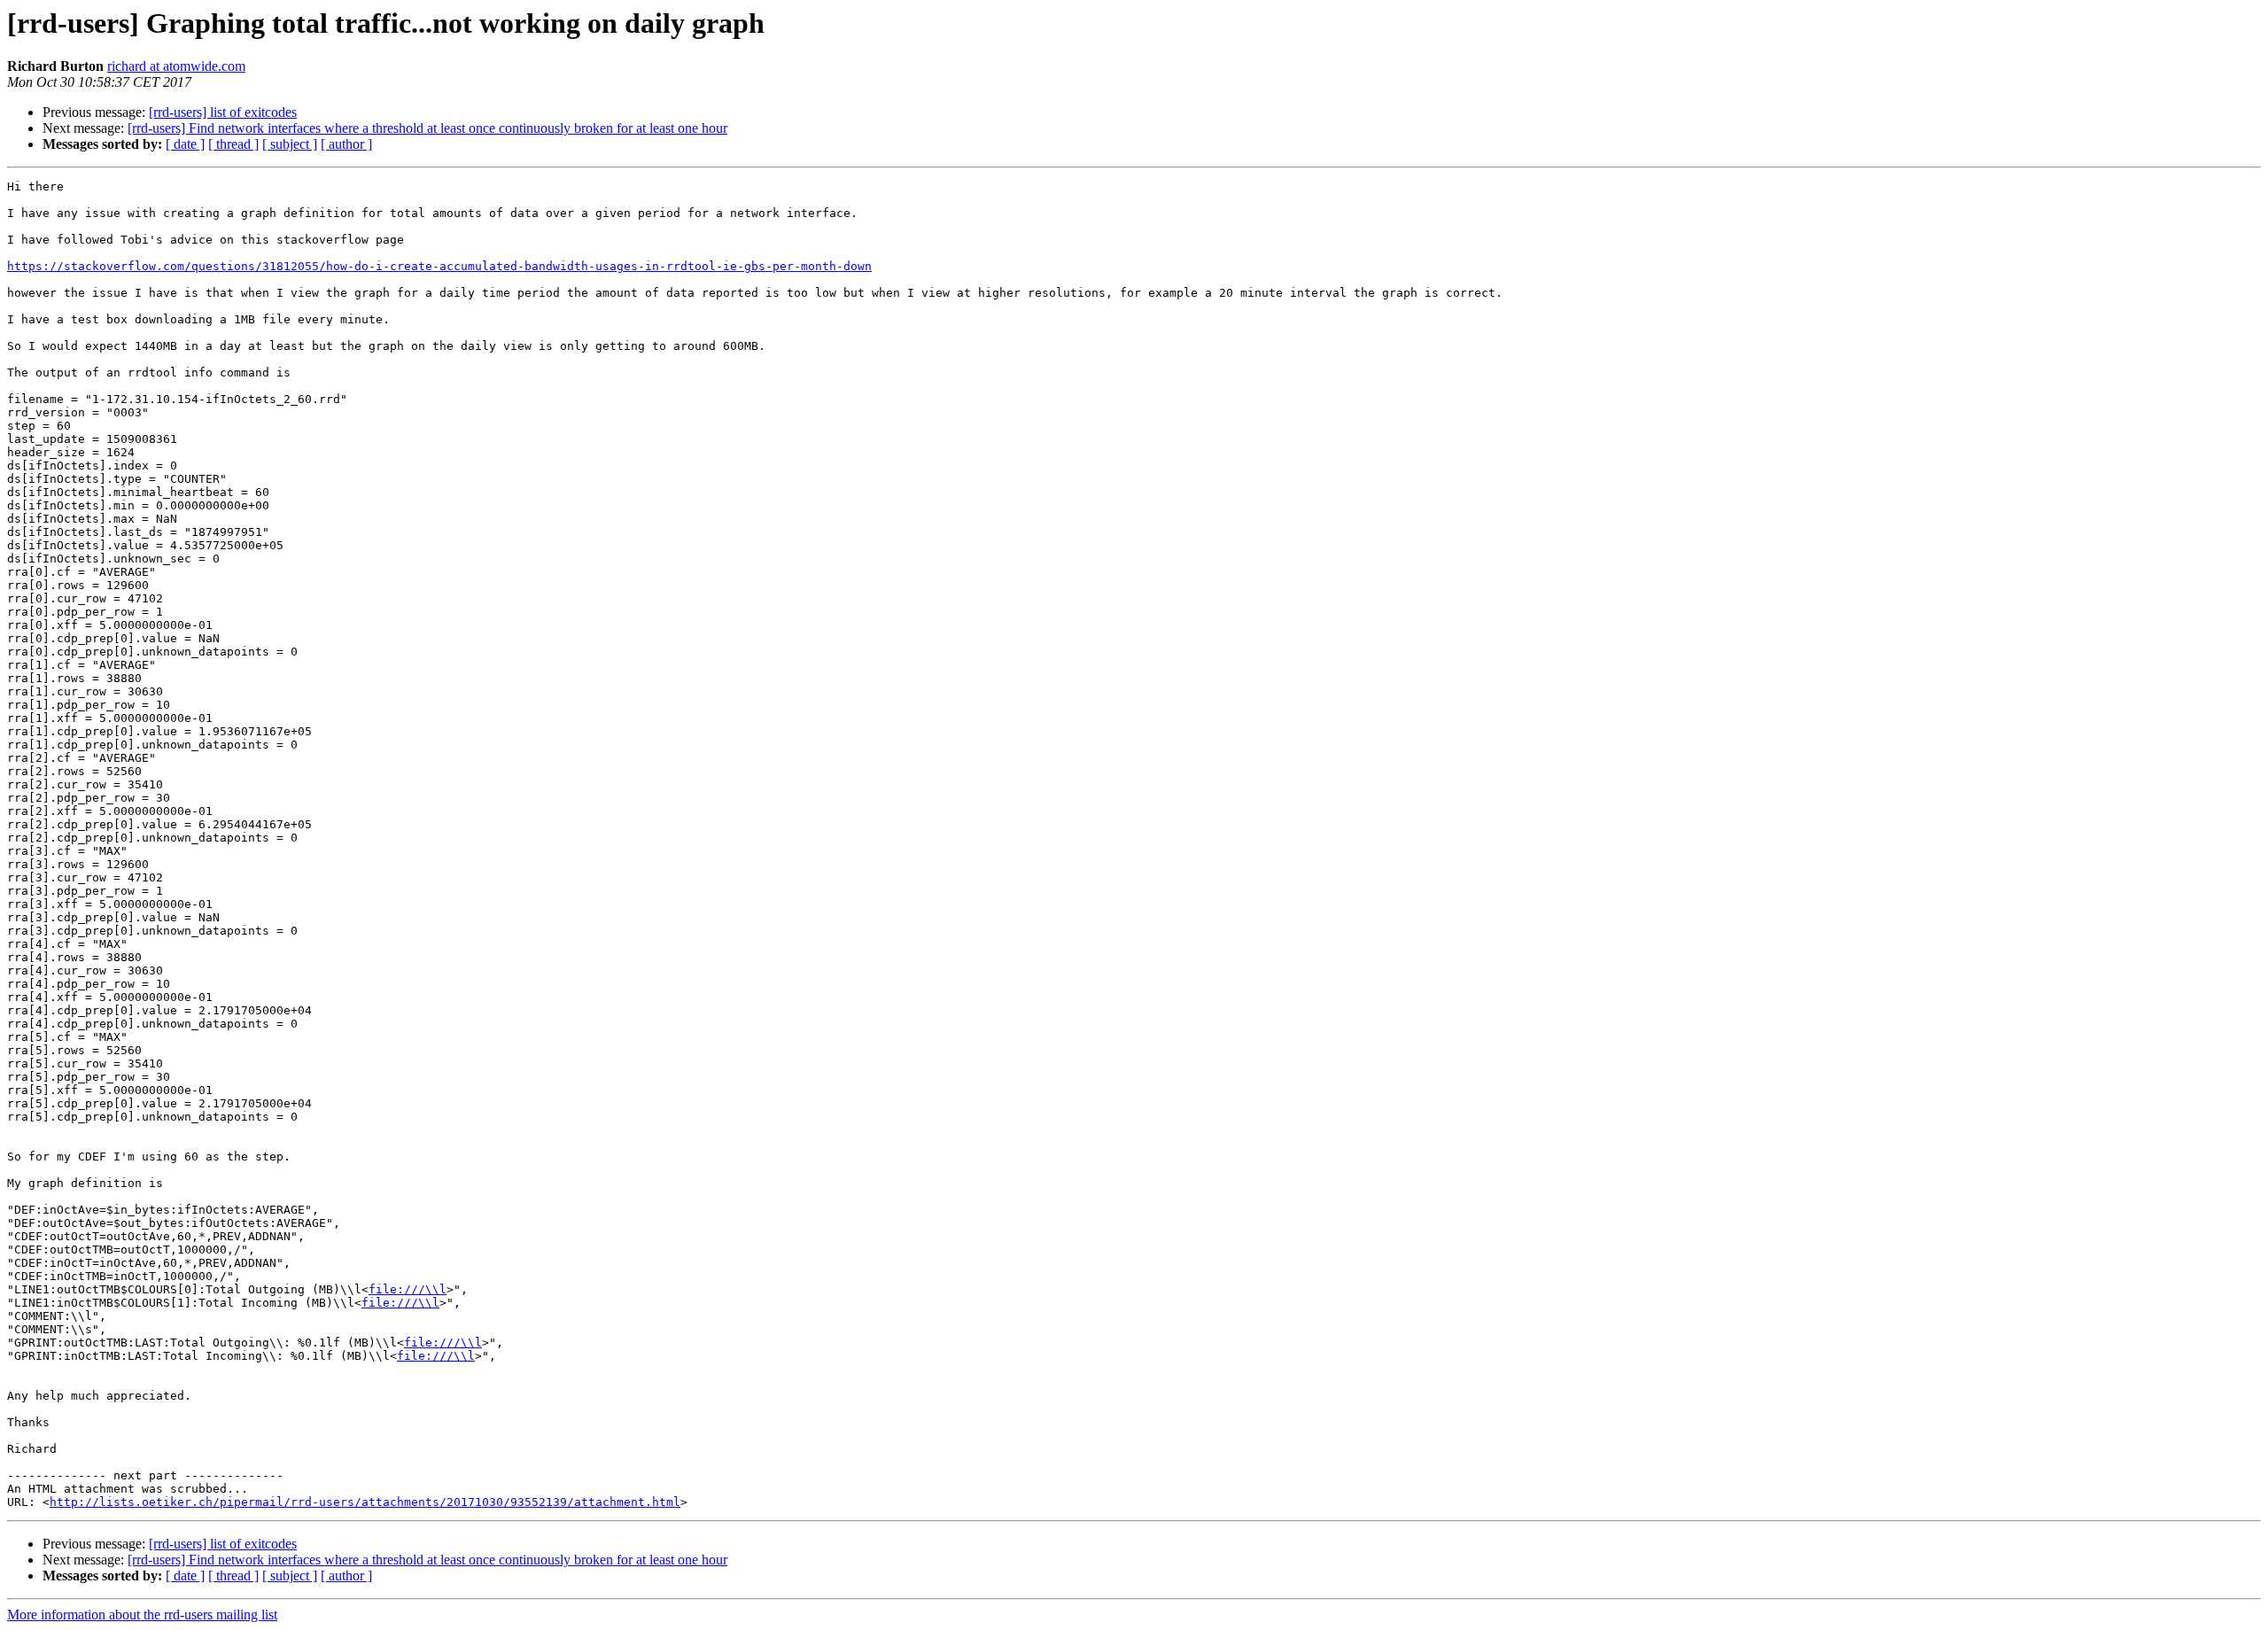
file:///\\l (408, 1289)
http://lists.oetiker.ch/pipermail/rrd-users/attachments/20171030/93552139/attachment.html (365, 1502)
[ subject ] (290, 144)
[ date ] (185, 144)
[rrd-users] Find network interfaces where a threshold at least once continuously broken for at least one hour (427, 128)
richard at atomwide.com (176, 66)
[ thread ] (233, 144)
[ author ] (346, 144)
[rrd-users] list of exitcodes (223, 112)
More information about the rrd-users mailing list (142, 1614)
